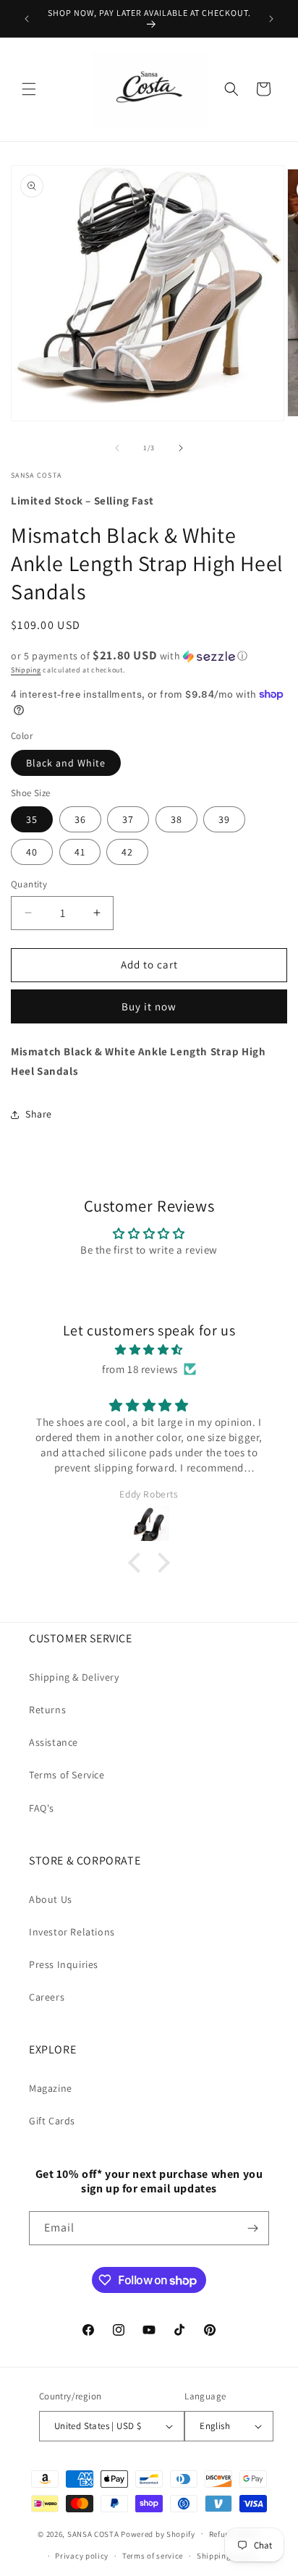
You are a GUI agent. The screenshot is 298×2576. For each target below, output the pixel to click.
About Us (51, 1899)
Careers (47, 1997)
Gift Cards (52, 2121)
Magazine (51, 2088)
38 (176, 819)
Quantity (29, 884)
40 (32, 852)
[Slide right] (181, 448)
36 (80, 819)
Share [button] (39, 1114)
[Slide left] (117, 448)
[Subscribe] (252, 2228)
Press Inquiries (64, 1964)
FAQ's (42, 1808)
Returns (47, 1710)
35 (32, 819)
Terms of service (153, 2556)
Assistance (54, 1742)
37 (128, 819)
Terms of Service (67, 1775)
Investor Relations (72, 1932)
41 (80, 852)
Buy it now (149, 1006)
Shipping (26, 670)
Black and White (66, 763)
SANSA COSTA (93, 2533)
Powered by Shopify (158, 2533)
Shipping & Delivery (74, 1677)
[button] (29, 89)
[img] (149, 1350)
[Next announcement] (271, 19)
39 (224, 819)
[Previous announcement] (27, 19)
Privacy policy (82, 2556)
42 (127, 852)
